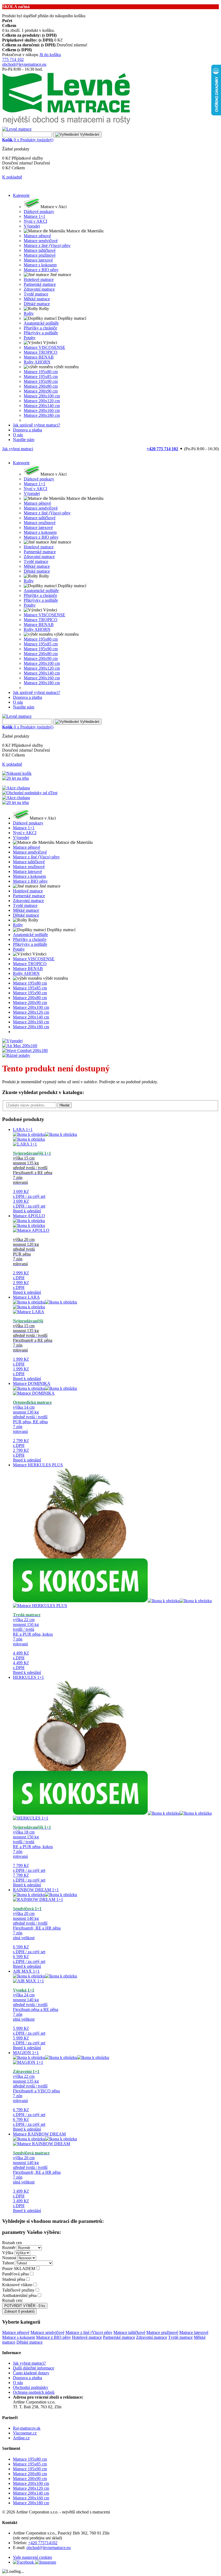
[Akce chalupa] (16, 788)
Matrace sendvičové (47, 2332)
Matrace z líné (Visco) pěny (89, 2332)
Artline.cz (21, 2438)
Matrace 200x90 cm (30, 2479)
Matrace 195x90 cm (30, 2469)
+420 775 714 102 (162, 449)
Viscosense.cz (25, 2433)
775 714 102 (13, 59)
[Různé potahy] (16, 1055)
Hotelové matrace (87, 2337)
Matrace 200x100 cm (31, 2483)
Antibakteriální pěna (19, 2295)
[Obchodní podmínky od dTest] (30, 793)
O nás (18, 435)
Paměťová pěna (15, 2274)
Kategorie (21, 195)
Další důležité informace (34, 2368)
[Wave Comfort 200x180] (25, 1050)
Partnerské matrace (119, 2337)
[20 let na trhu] (15, 778)
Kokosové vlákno (17, 2285)
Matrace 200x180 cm (31, 2503)
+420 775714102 (43, 2543)
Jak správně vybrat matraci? (37, 425)
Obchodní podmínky (31, 2387)
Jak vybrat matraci (18, 449)
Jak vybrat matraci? (29, 2363)
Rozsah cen (12, 2243)
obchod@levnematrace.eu (24, 64)
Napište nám (24, 440)
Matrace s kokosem (19, 2337)
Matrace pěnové (16, 2332)
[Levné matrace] (66, 124)
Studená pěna (14, 2279)
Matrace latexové (194, 2332)
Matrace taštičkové (129, 2332)
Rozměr (9, 2247)
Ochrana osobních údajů (34, 2392)
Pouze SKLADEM (19, 2269)
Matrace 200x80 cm (30, 2474)
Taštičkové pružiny (18, 2290)
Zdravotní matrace (152, 2337)
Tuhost (8, 2263)
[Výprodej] (12, 1041)
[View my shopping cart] (17, 773)
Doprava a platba (27, 430)
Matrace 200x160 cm (31, 2498)
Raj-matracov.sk (27, 2428)
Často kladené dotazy (31, 2373)
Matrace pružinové (162, 2332)
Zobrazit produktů (19, 2311)
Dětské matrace (30, 2342)
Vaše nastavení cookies (32, 2557)
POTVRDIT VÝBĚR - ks (25, 2306)
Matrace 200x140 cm (31, 2493)
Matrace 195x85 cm (30, 2464)
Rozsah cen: (13, 2300)
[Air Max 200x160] (20, 1046)
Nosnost (9, 2258)
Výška (8, 2253)
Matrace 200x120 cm (31, 2488)
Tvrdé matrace (180, 2337)
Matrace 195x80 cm (30, 2459)
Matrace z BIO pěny (53, 2337)
